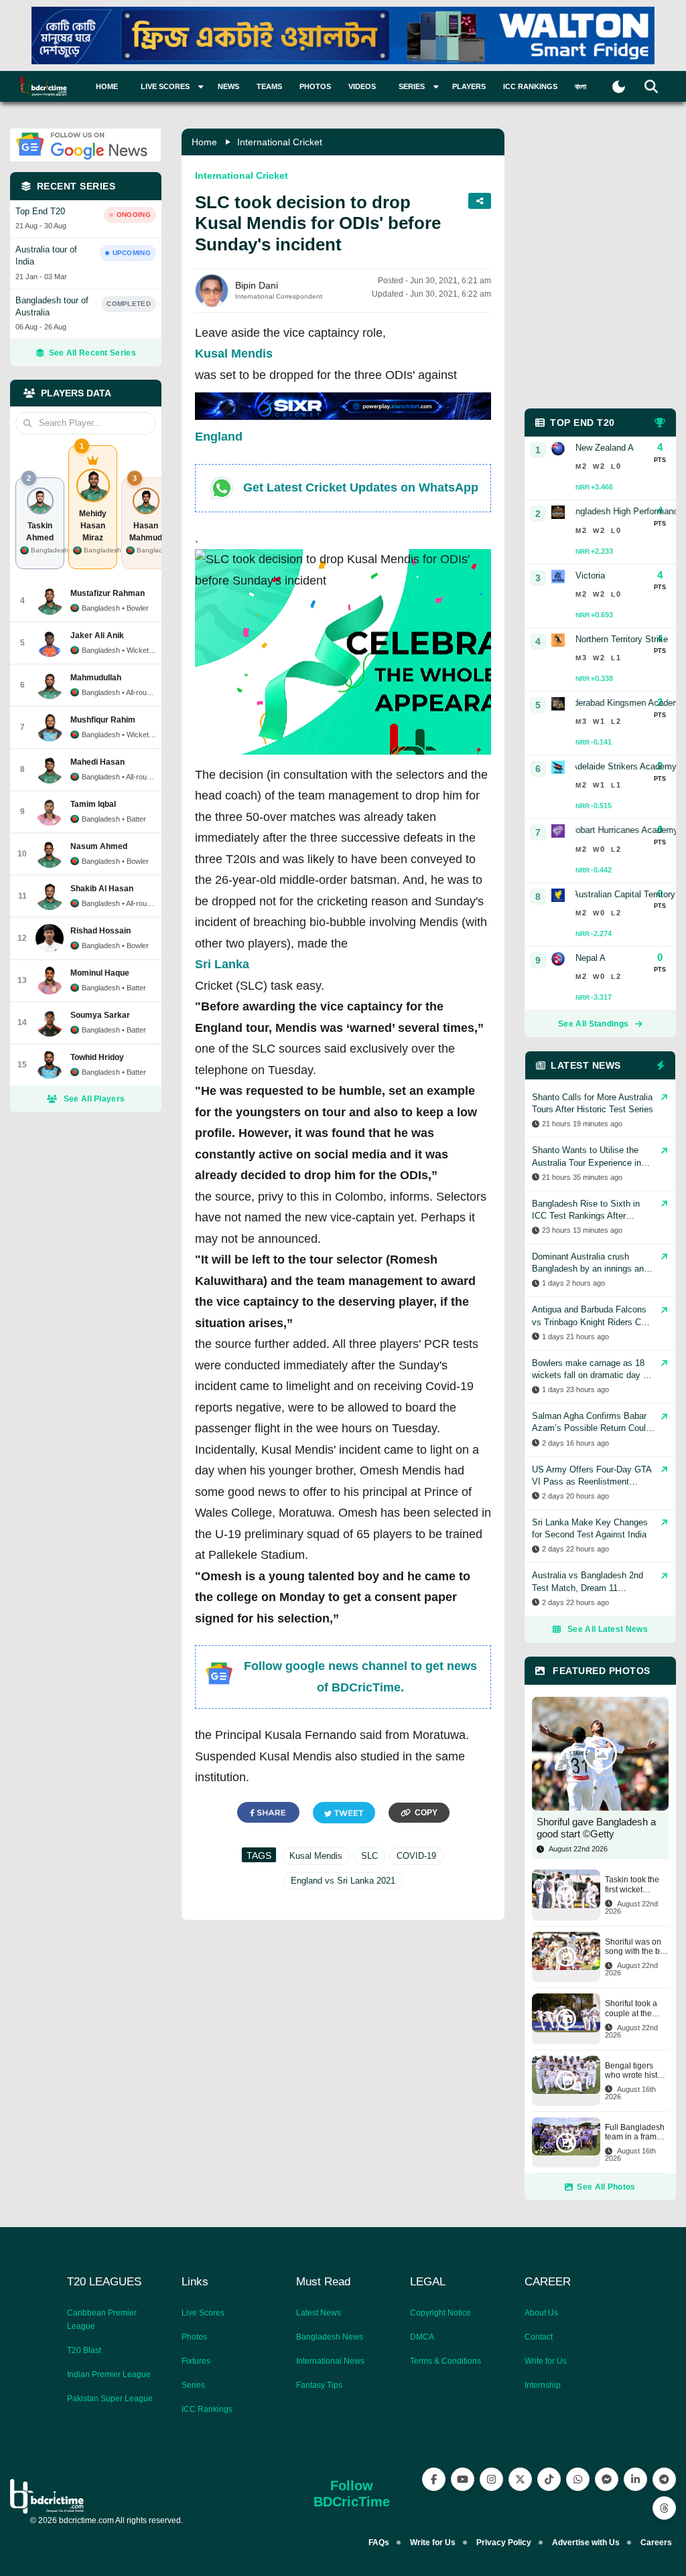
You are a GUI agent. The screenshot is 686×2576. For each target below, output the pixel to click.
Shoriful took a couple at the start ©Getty (631, 2009)
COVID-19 (416, 1856)
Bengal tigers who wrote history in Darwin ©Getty (637, 2071)
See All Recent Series (92, 353)
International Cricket (280, 142)
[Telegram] (664, 2479)
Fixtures (196, 2361)
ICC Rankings (530, 86)
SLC (369, 1856)
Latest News (319, 2313)
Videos (362, 86)
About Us (541, 2313)
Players (469, 86)
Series (193, 2385)
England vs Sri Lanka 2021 (343, 1881)
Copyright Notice (440, 2313)
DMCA (422, 2337)
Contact (539, 2337)
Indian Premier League (109, 2374)
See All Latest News (608, 1629)
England (219, 437)
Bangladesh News (330, 2337)
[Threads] (664, 2508)
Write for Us (546, 2361)
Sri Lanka (222, 964)
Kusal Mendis (234, 354)
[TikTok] (549, 2479)
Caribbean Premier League (102, 2320)
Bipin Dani (257, 285)
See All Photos (606, 2187)
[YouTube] (463, 2479)
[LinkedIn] (635, 2479)
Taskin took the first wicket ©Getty (632, 1885)
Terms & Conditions (445, 2361)
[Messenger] (607, 2479)
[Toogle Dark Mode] (619, 87)
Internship (543, 2385)
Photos (315, 86)
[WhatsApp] (578, 2479)
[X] (520, 2479)
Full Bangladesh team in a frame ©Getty (635, 2132)
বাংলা (580, 86)
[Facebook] (434, 2479)
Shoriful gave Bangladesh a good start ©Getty (596, 1828)
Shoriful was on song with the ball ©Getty (637, 1947)
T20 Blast (84, 2350)
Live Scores (203, 2313)
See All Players (94, 1099)
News (228, 86)
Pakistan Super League (110, 2399)
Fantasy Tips (319, 2385)
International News (330, 2361)
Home (107, 86)
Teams (269, 86)
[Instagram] (491, 2479)
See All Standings (593, 1024)
